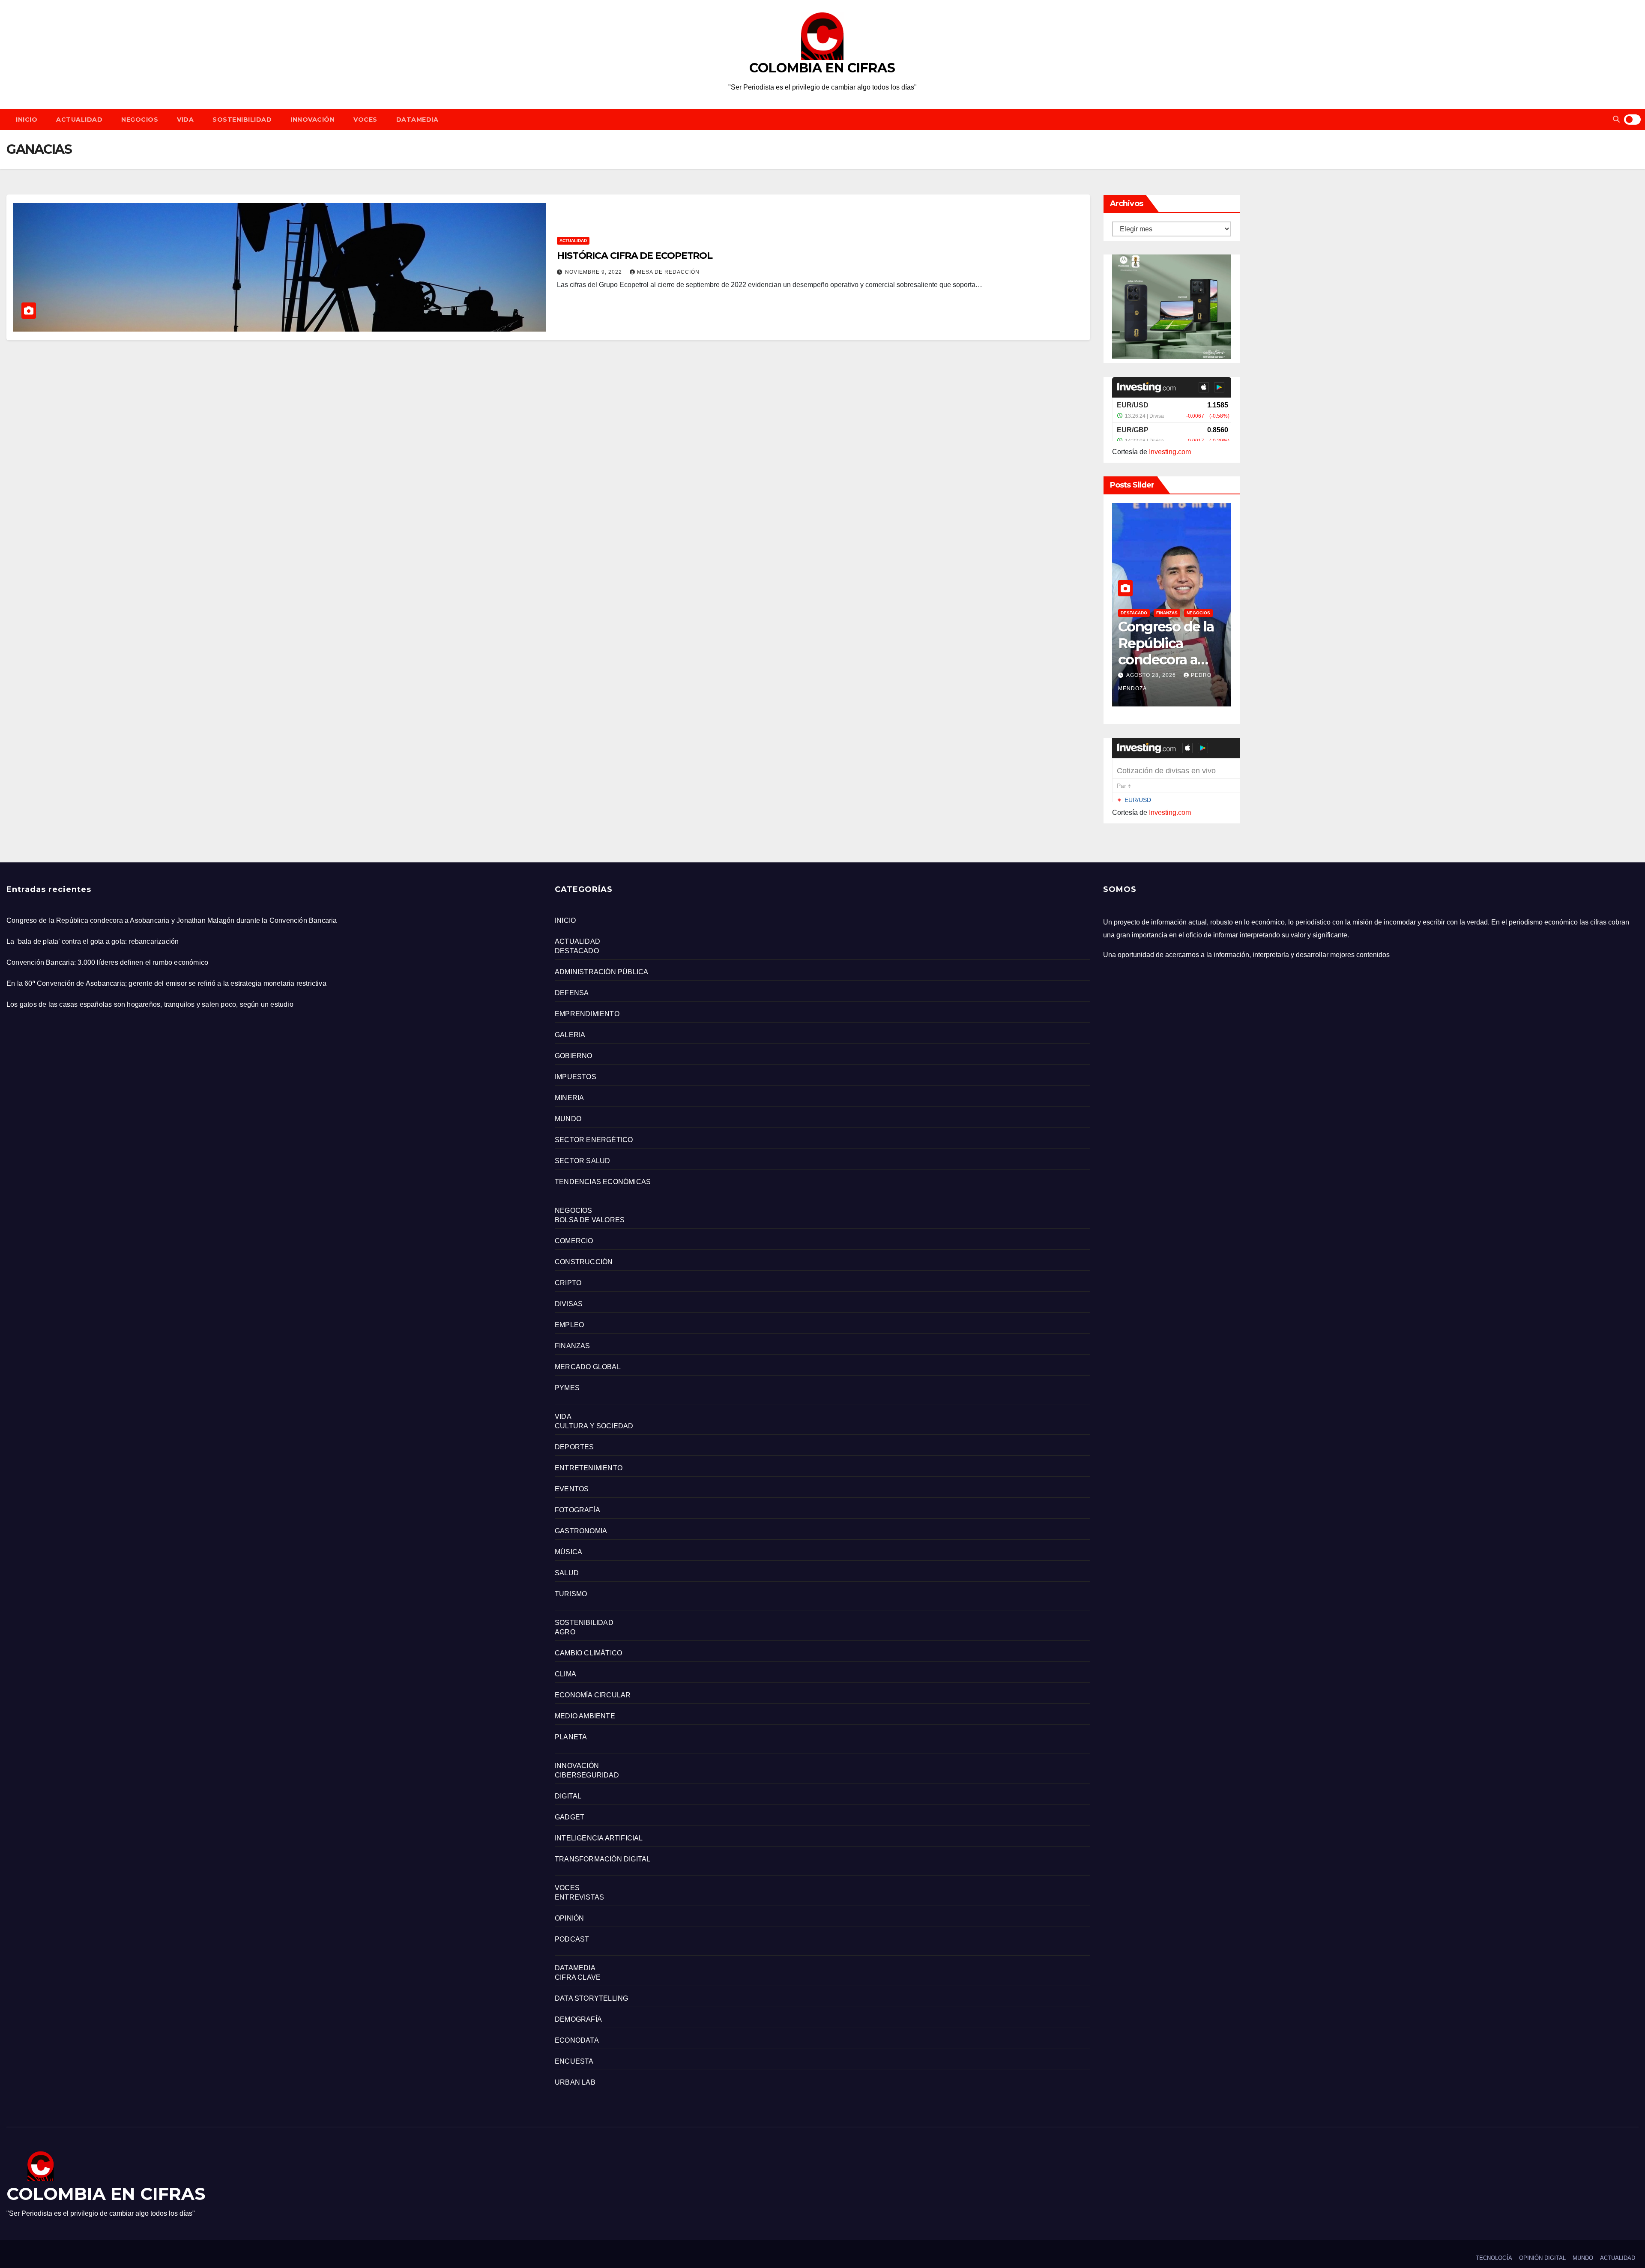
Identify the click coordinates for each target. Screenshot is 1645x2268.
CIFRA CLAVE (578, 1977)
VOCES (365, 120)
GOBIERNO (574, 1056)
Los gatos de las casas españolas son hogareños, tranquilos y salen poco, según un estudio (150, 1004)
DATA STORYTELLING (591, 1998)
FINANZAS (1167, 613)
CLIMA (565, 1674)
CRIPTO (568, 1283)
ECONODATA (577, 2040)
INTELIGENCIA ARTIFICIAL (599, 1838)
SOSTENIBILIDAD (242, 120)
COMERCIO (574, 1241)
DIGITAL (568, 1796)
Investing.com (1170, 452)
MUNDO (568, 1119)
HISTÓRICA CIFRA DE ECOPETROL (635, 256)
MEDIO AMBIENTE (585, 1716)
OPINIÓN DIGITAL (1542, 2258)
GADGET (570, 1817)
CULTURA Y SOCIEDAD (594, 1426)
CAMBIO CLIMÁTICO (588, 1653)
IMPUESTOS (576, 1077)
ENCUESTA (574, 2061)
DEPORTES (574, 1447)
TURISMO (571, 1594)
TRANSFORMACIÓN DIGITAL (603, 1859)
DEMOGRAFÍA (578, 2019)
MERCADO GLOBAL (588, 1367)
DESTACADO (1134, 613)
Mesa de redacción (668, 272)
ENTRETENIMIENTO (589, 1468)
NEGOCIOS (140, 120)
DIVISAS (569, 1304)
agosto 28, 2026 (1152, 675)
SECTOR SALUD (582, 1161)
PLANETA (571, 1737)
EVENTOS (572, 1489)
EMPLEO (569, 1325)
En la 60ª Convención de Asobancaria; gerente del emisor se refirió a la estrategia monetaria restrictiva (166, 983)
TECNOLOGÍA (1494, 2258)
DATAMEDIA (417, 120)
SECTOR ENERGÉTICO (594, 1140)
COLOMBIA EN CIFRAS (822, 68)
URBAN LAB (575, 2082)
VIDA (185, 120)
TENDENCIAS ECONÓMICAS (603, 1182)
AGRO (565, 1632)
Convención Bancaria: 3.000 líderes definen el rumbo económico (107, 962)
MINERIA (569, 1098)
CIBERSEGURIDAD (587, 1775)
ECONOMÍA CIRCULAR (593, 1695)
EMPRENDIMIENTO (587, 1014)
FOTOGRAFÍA (577, 1510)
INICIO (27, 120)
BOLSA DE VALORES (590, 1220)
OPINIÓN (569, 1918)
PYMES (567, 1388)
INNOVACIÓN (313, 120)
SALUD (567, 1573)
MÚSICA (568, 1552)
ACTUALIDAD (79, 120)
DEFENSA (572, 993)
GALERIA (570, 1035)
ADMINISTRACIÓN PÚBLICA (601, 972)
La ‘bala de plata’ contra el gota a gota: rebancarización (93, 941)
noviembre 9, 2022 (594, 272)
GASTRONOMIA (581, 1531)
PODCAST (572, 1939)
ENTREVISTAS (579, 1897)
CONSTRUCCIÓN (584, 1262)
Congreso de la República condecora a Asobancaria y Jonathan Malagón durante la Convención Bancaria (172, 920)
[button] (1616, 119)
